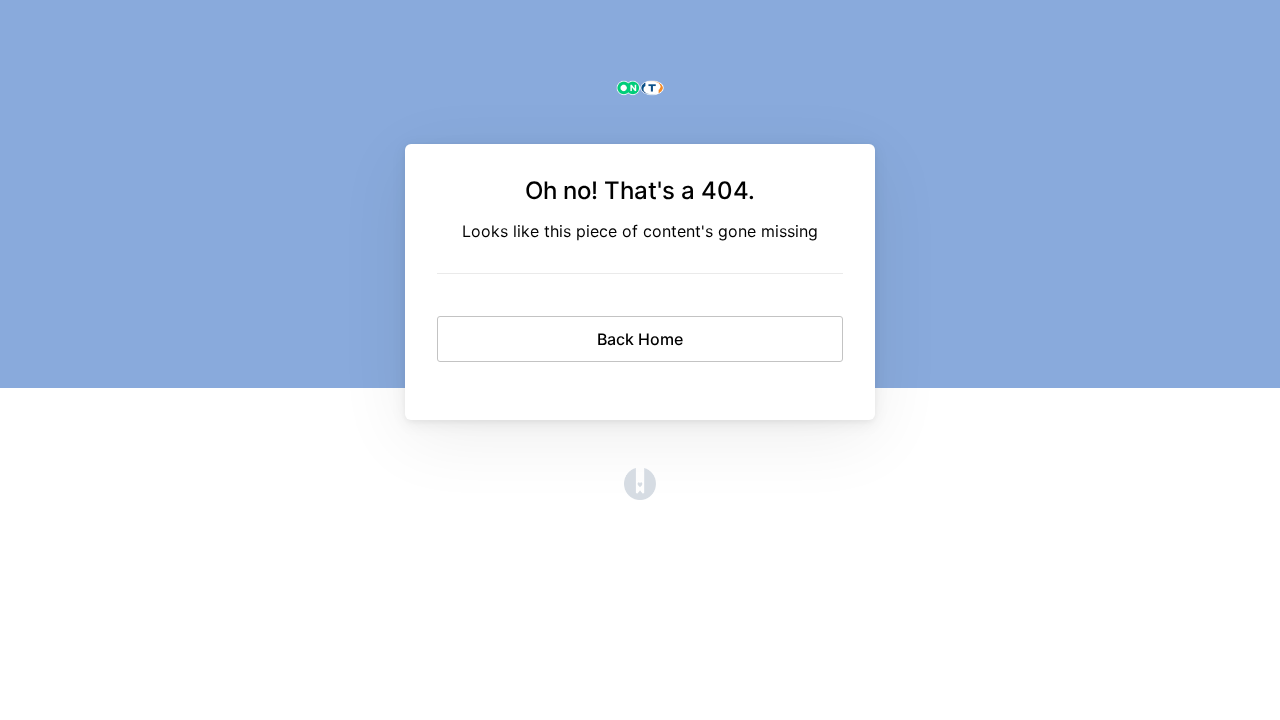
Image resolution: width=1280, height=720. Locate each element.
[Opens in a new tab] (640, 494)
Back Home (640, 339)
